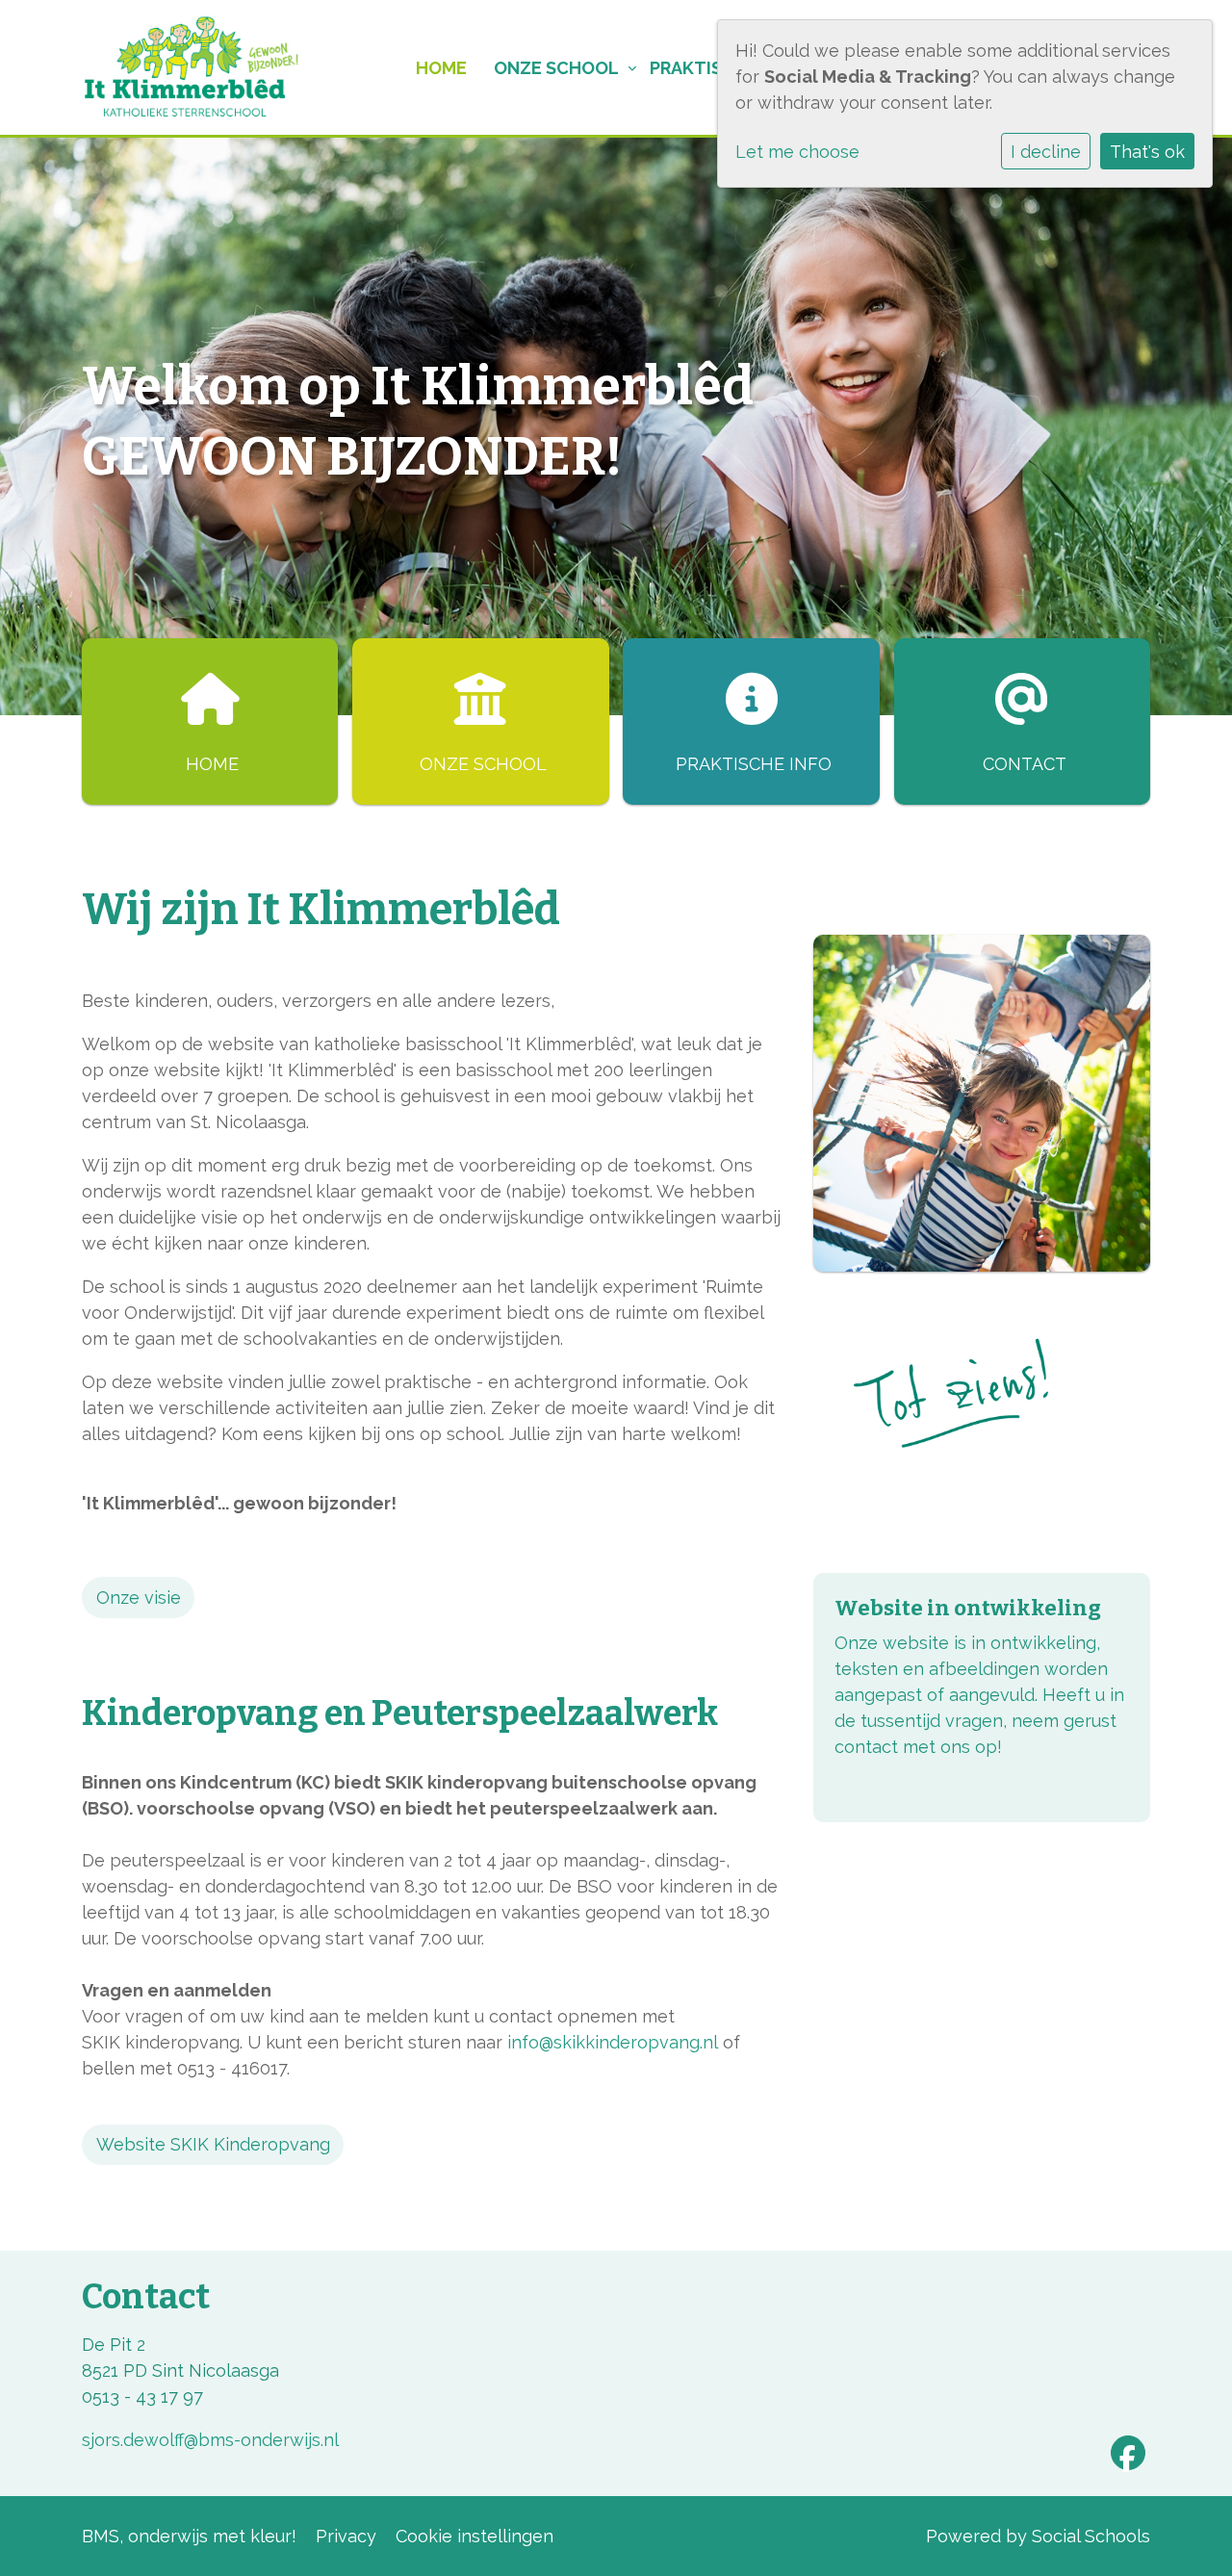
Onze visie (139, 1597)
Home (441, 68)
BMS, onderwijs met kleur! (189, 2536)
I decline (1046, 152)
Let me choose (797, 152)
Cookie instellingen (475, 2536)
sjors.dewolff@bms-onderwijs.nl (210, 2440)
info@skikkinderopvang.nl (613, 2042)
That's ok (1147, 152)
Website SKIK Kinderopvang (213, 2144)
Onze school (556, 68)
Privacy (346, 2536)
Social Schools (1091, 2536)
